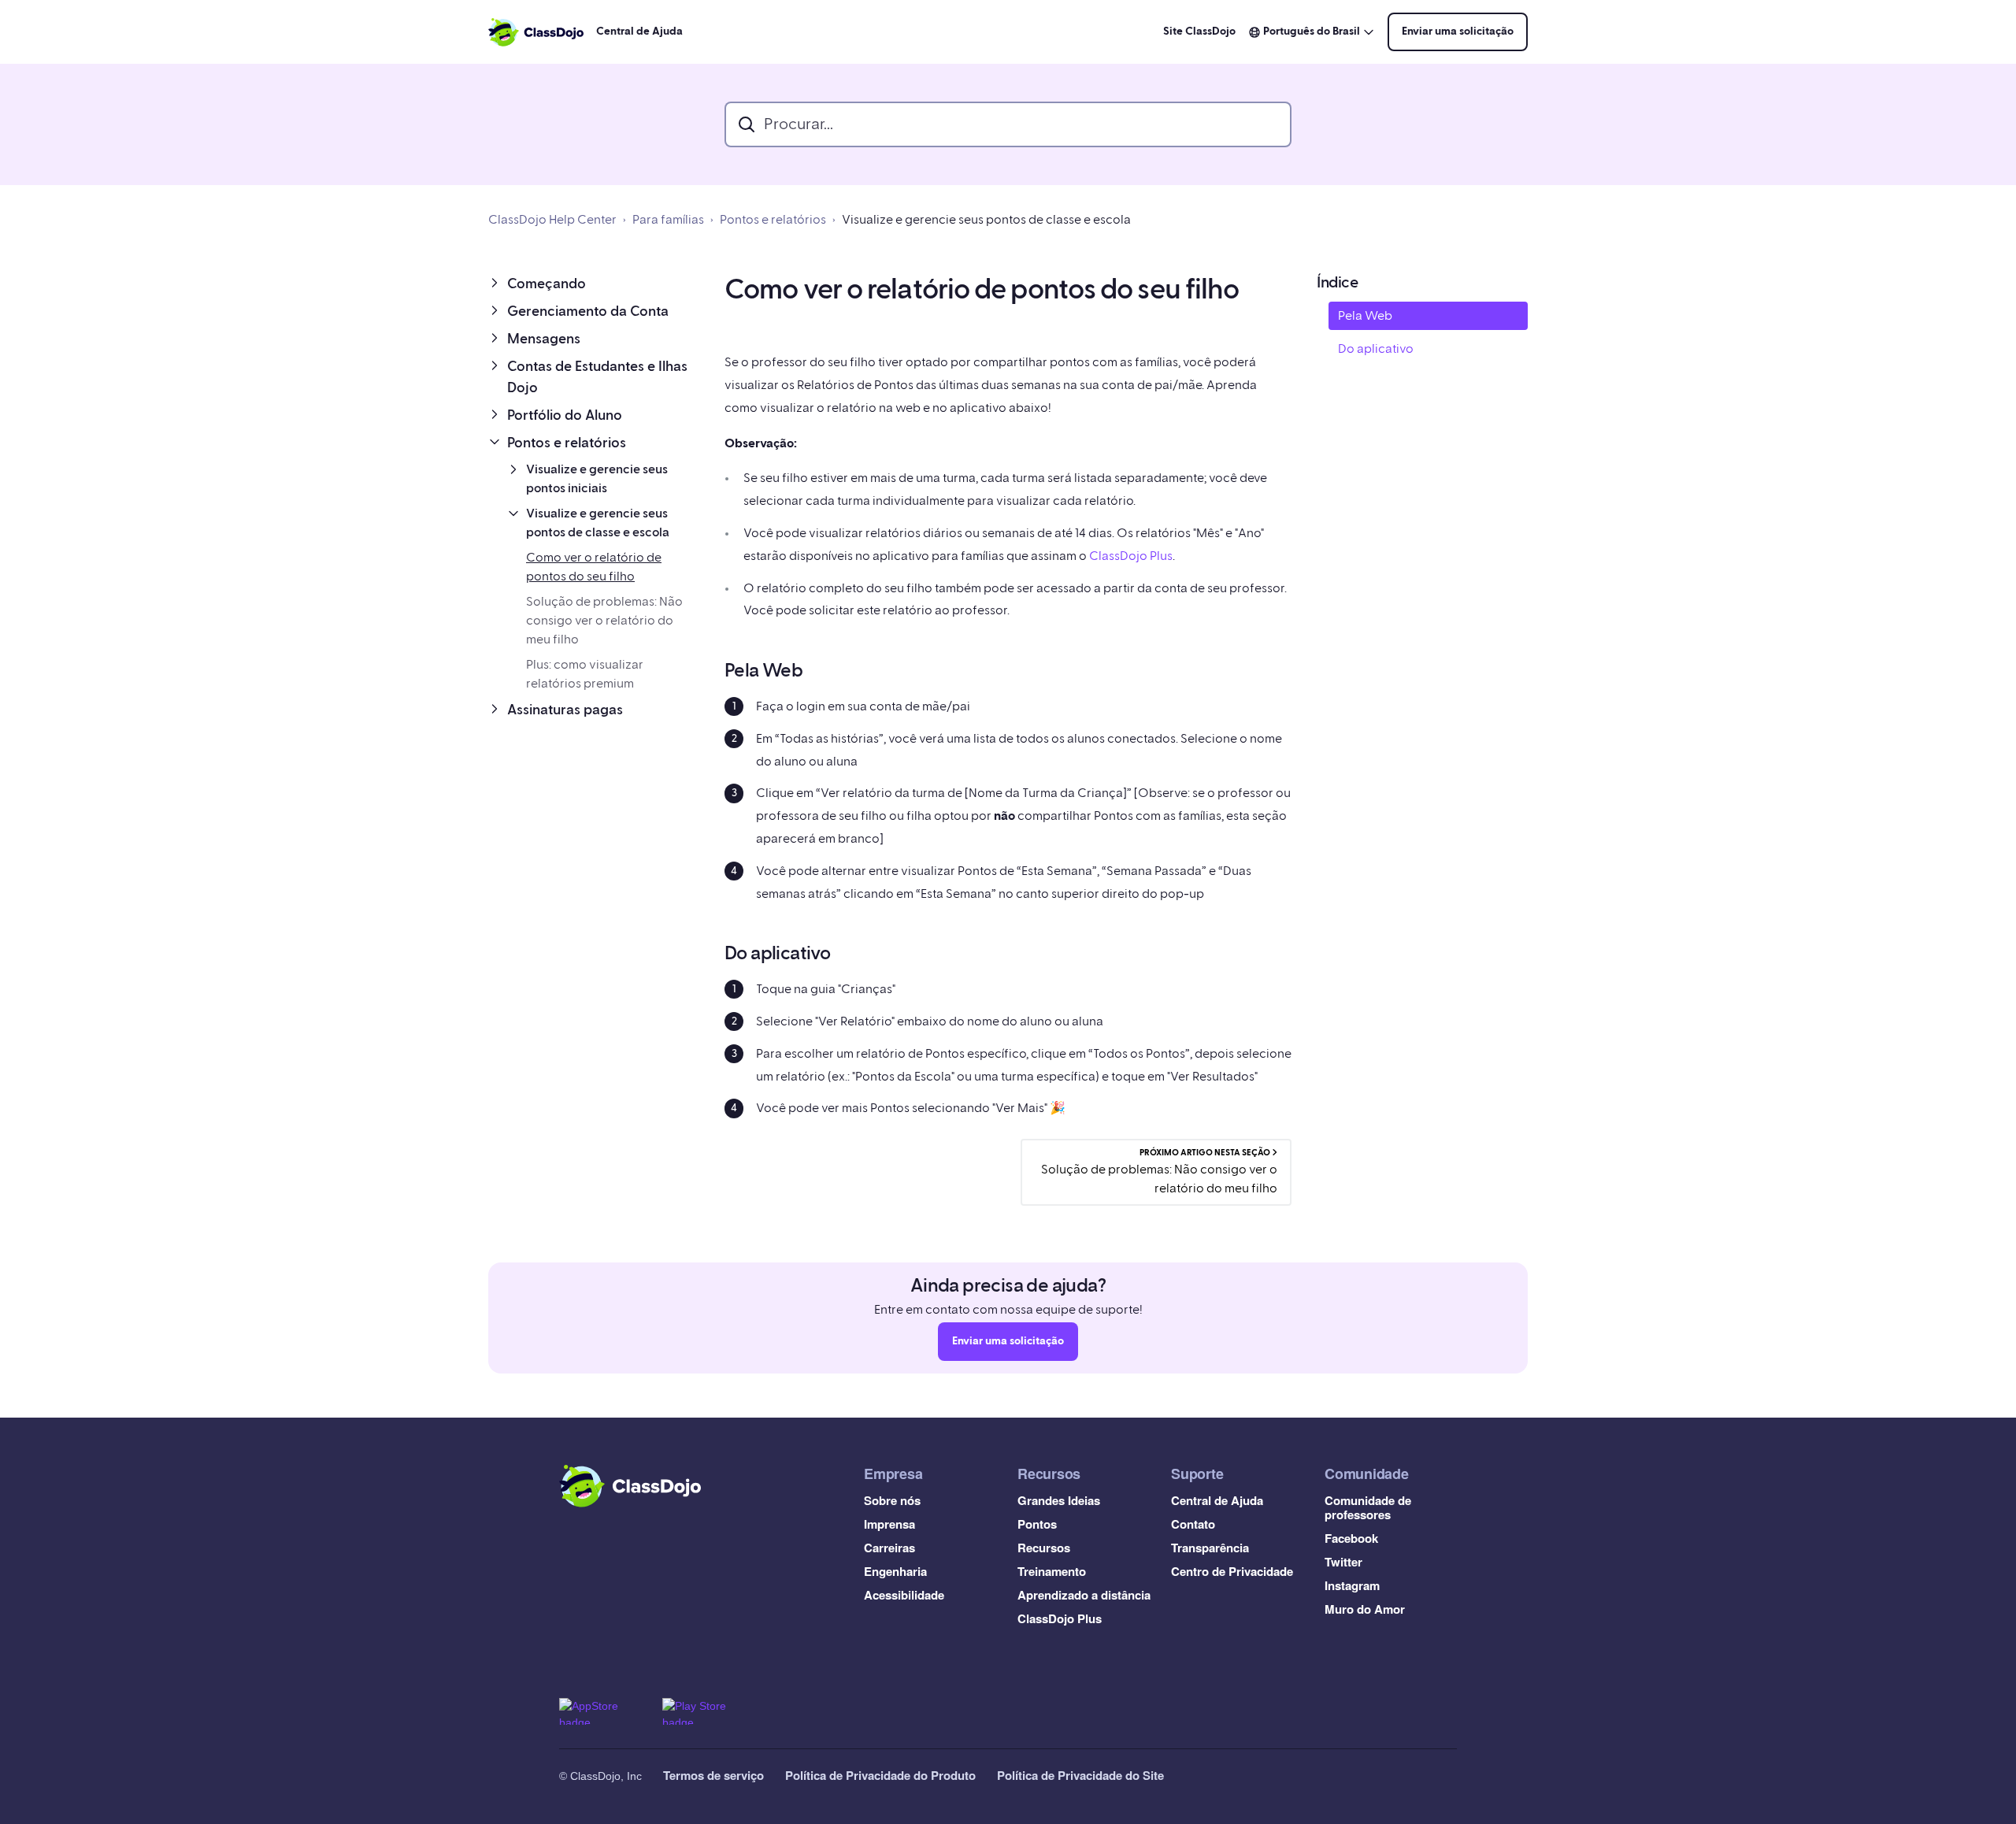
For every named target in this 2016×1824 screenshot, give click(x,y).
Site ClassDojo (1199, 32)
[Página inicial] (536, 32)
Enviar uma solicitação (1458, 32)
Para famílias (668, 220)
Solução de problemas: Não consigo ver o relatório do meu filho (604, 621)
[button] (594, 284)
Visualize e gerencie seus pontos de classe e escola (986, 220)
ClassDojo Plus (1131, 556)
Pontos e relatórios (773, 220)
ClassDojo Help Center (552, 220)
